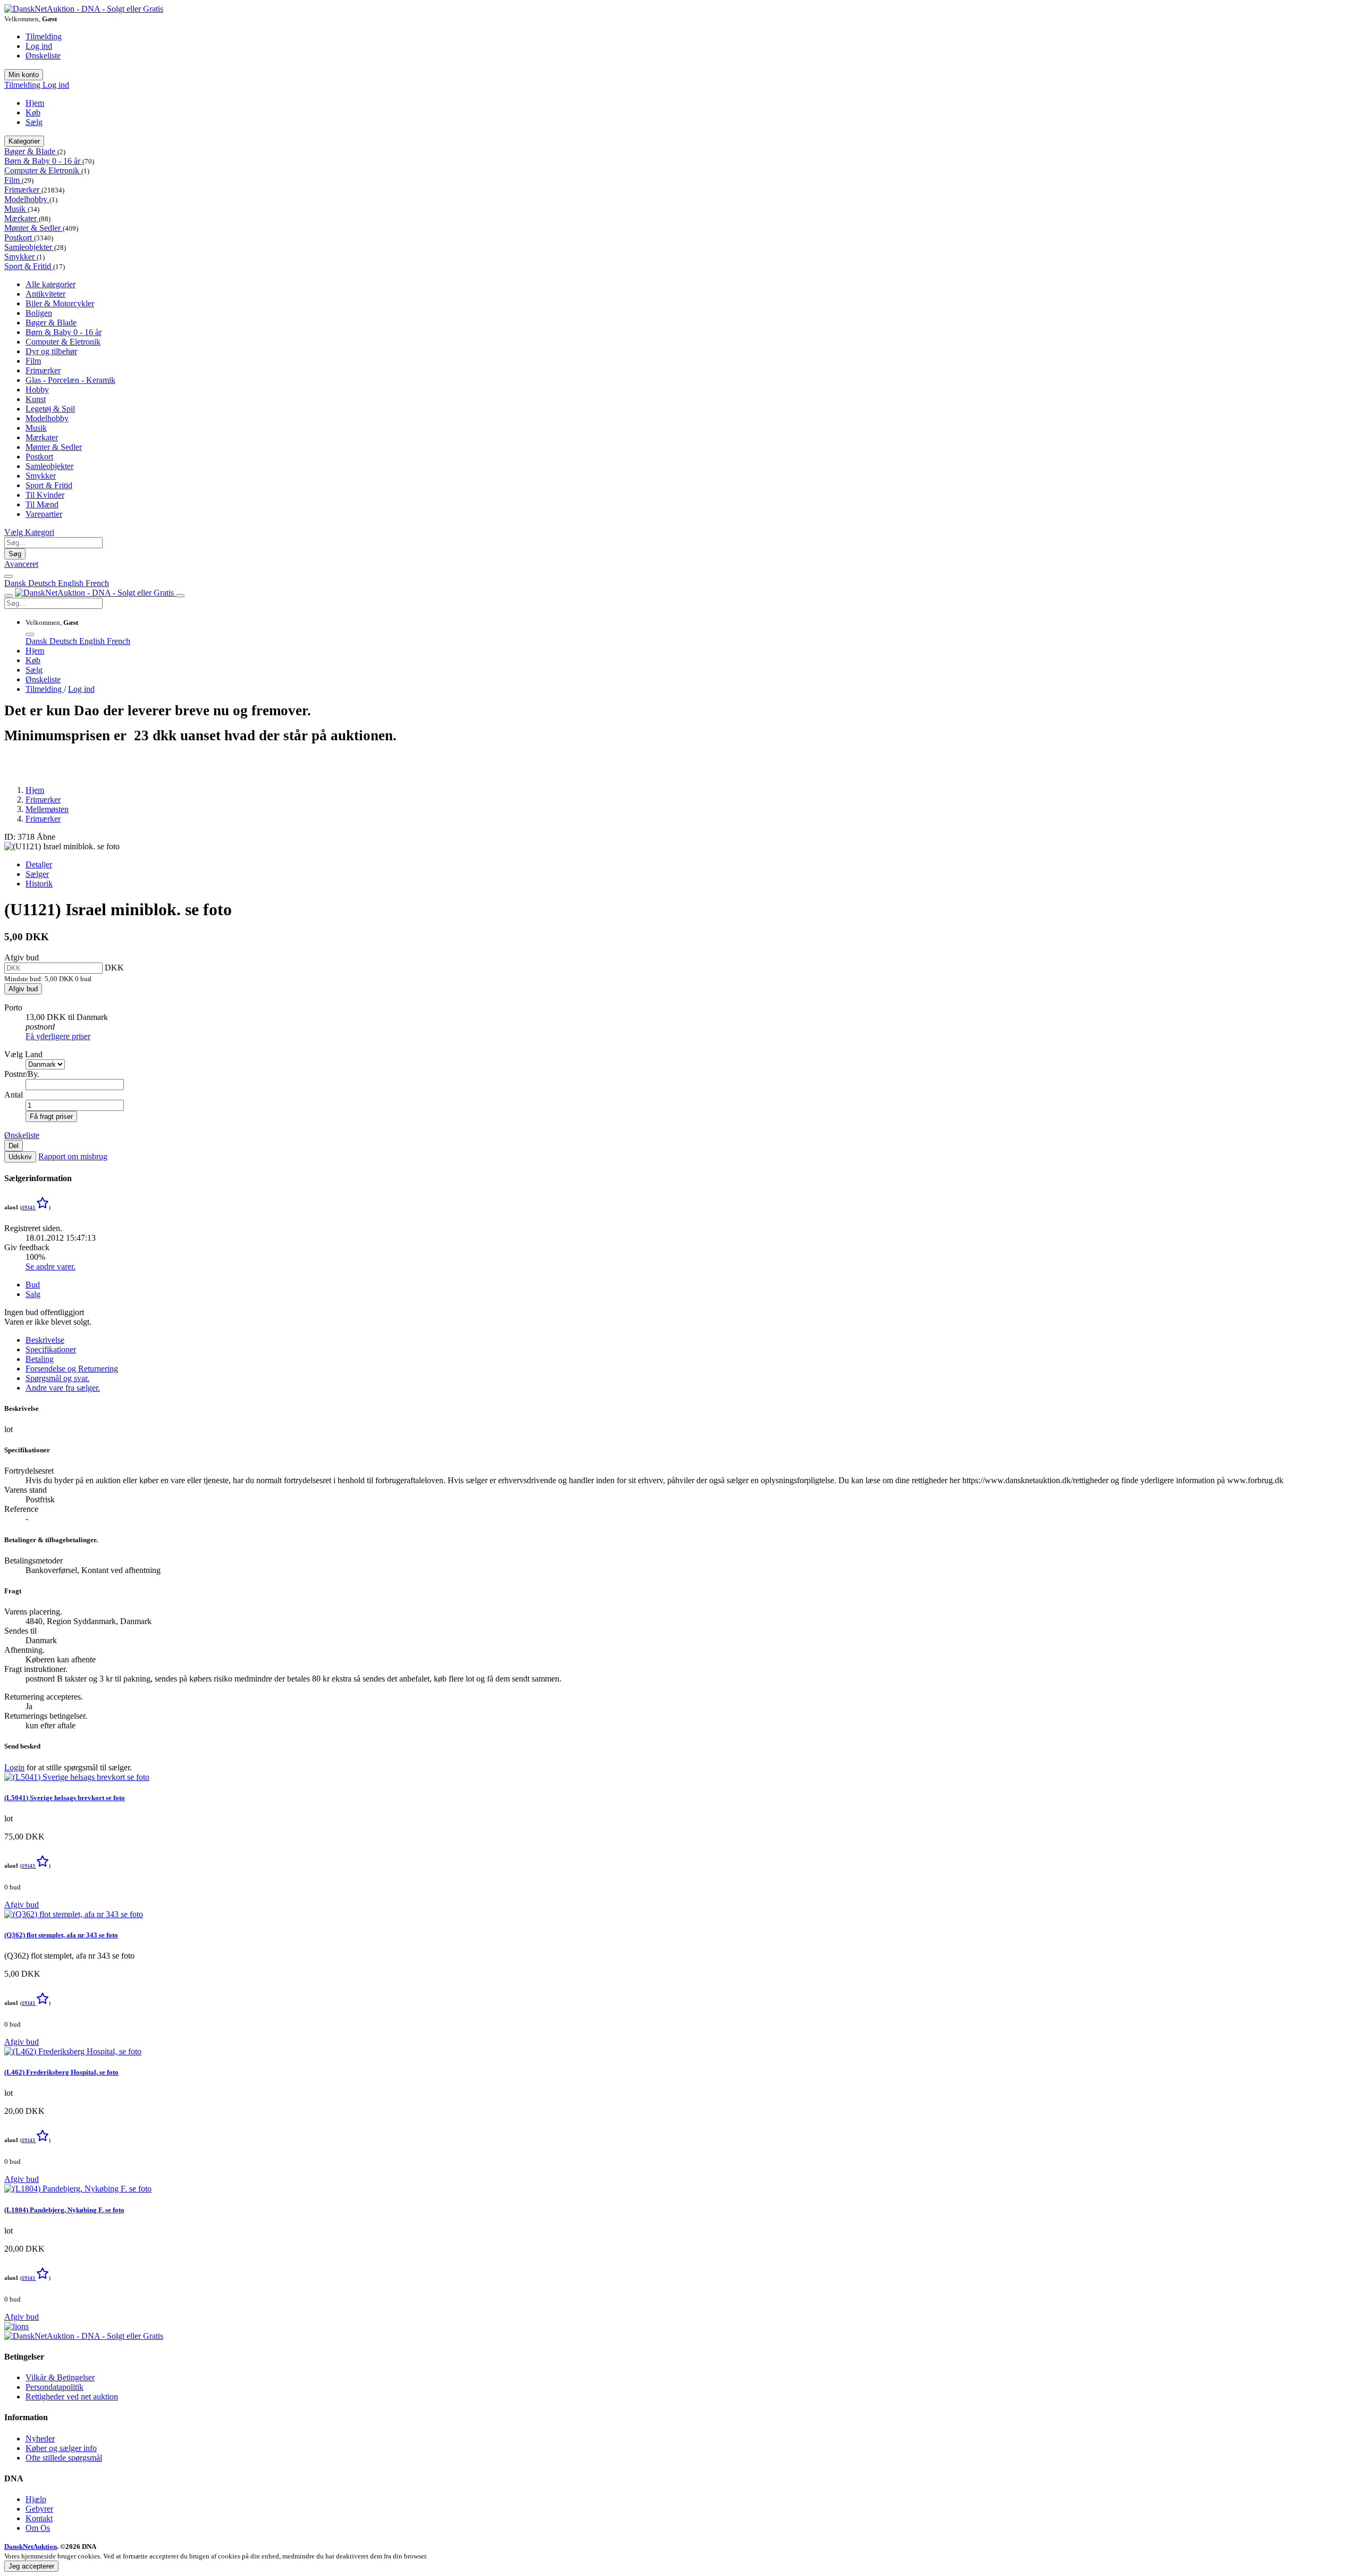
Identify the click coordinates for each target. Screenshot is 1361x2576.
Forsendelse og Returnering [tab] (72, 1369)
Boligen (39, 313)
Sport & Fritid (29, 266)
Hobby (37, 390)
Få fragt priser (51, 1116)
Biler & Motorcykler (60, 303)
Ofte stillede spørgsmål (64, 2458)
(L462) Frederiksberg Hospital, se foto (61, 2072)
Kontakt (39, 2518)
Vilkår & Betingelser (60, 2377)
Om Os (38, 2528)
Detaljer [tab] (39, 864)
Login (14, 1767)
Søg (15, 554)
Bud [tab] (33, 1285)
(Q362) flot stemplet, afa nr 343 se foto (61, 1935)
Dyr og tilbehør (51, 351)
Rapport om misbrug (73, 1156)
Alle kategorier (51, 284)
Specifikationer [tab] (51, 1349)
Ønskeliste (43, 56)
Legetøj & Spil (50, 409)
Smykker (20, 257)
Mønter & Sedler (33, 228)
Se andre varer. (51, 1266)
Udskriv (20, 1157)
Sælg (34, 122)
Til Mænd (42, 504)
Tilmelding (44, 36)
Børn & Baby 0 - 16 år (43, 161)
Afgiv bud (23, 989)
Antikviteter (45, 294)
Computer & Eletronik (43, 170)
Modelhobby (27, 199)
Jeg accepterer (31, 2566)
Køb (33, 112)
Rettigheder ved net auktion (72, 2397)
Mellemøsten (47, 809)
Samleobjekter (29, 247)
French (97, 583)
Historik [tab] (39, 884)
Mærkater (22, 218)
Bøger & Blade (31, 151)
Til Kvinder (45, 495)
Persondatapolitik (54, 2387)
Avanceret (21, 564)
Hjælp (36, 2499)
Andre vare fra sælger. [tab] (63, 1388)
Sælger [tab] (37, 874)
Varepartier (44, 514)
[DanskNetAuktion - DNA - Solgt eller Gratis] (84, 9)
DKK (114, 968)
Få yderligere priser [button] (58, 1036)
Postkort (19, 237)
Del (14, 1146)
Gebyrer (39, 2509)
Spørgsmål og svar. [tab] (57, 1378)
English (72, 583)
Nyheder (40, 2439)
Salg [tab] (33, 1294)
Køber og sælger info (61, 2448)
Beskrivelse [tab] (45, 1340)
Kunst (36, 399)
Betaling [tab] (40, 1359)
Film (13, 180)
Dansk (16, 583)
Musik (16, 209)
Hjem (35, 103)
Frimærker (23, 190)
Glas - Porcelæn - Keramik (70, 380)
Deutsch (43, 583)
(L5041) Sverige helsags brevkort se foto (65, 1798)
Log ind (39, 46)
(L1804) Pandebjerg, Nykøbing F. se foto (64, 2210)
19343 (29, 1208)
